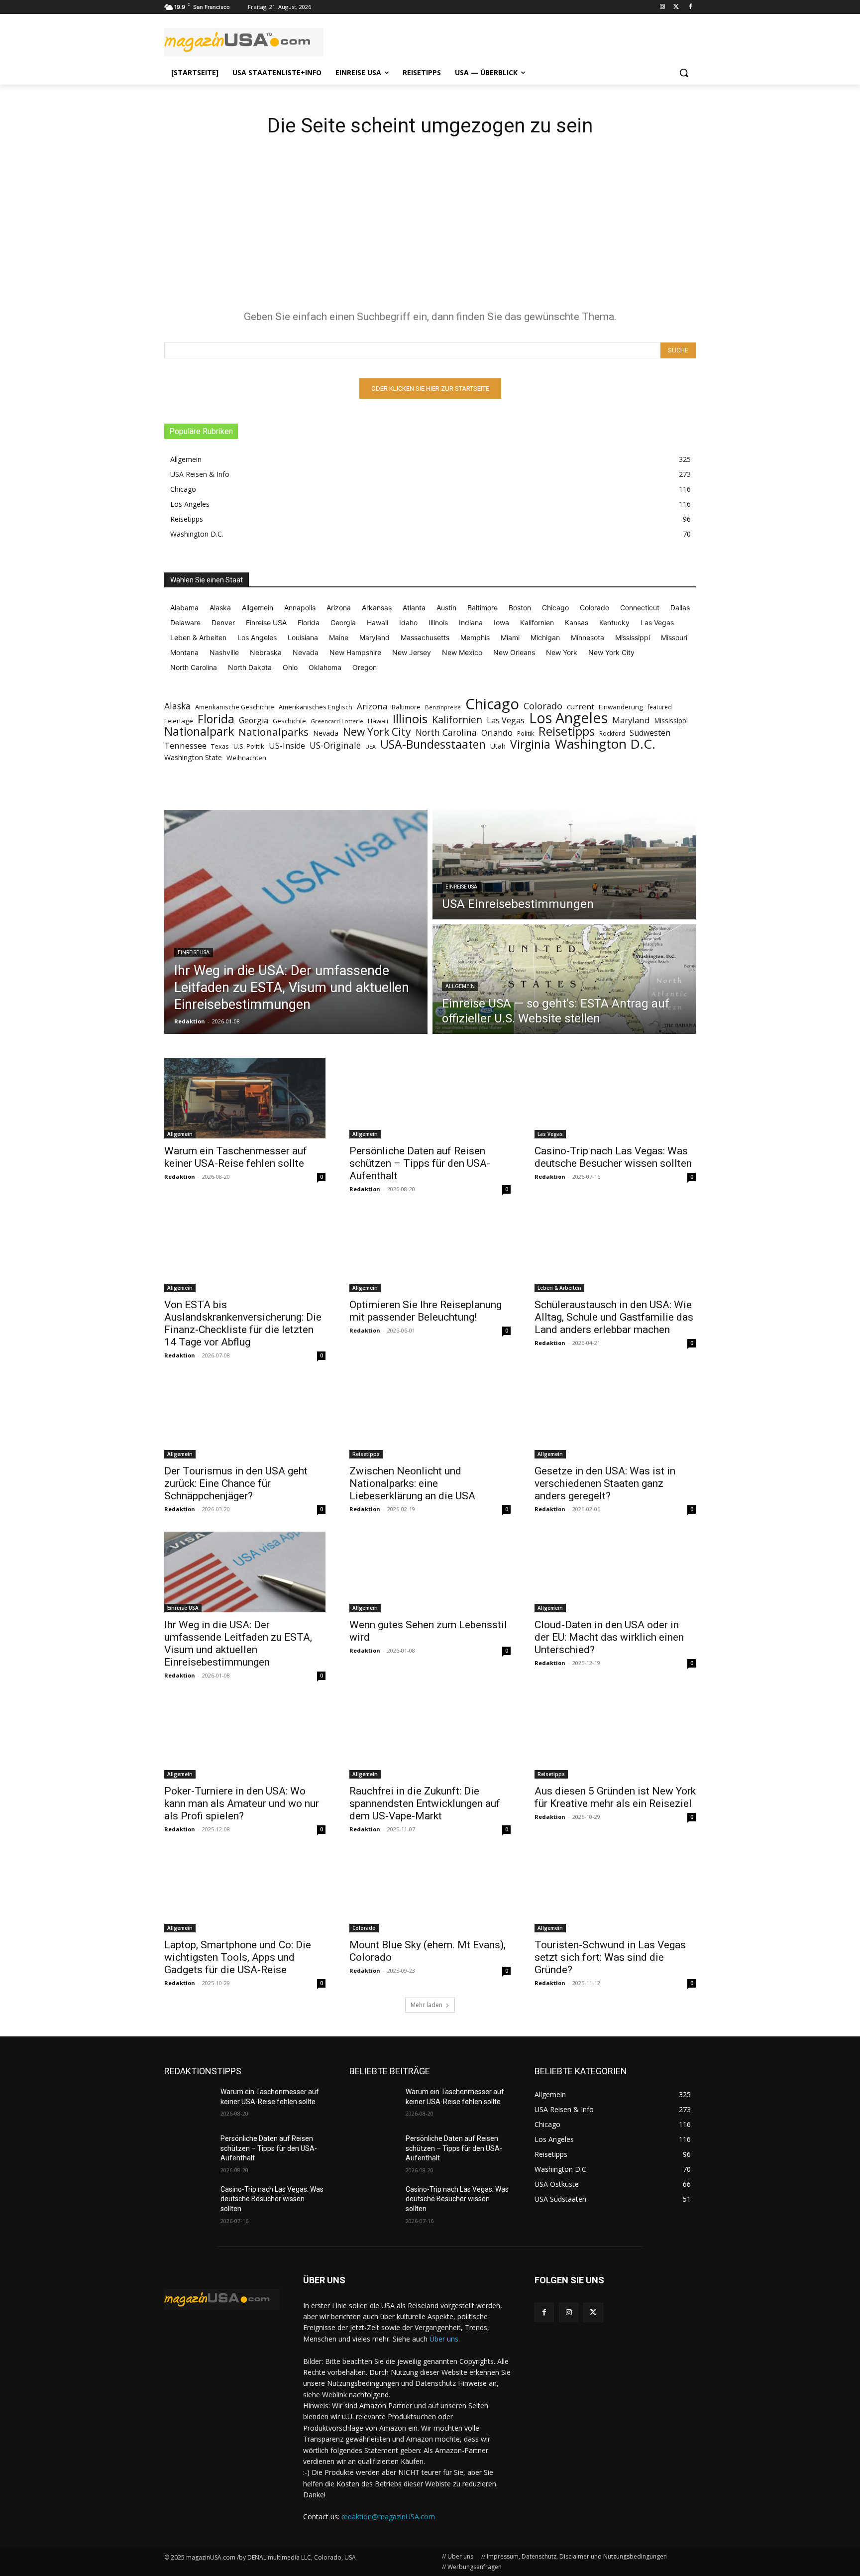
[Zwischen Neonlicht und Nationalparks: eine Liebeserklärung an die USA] (430, 1418)
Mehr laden (427, 2005)
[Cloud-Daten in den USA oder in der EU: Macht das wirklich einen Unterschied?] (615, 1572)
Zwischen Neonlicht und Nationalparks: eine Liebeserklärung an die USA (412, 1483)
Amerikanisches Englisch (316, 707)
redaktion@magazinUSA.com (388, 2517)
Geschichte (289, 721)
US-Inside (287, 746)
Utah (498, 746)
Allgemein (460, 986)
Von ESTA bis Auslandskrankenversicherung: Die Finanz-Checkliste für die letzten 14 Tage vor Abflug (243, 1323)
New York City (377, 732)
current (581, 706)
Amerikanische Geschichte (235, 707)
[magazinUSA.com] (244, 42)
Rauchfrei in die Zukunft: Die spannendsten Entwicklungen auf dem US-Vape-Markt (425, 1803)
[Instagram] (663, 7)
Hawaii (378, 721)
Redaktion (180, 1176)
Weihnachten (246, 758)
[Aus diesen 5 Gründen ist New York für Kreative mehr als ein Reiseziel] (615, 1738)
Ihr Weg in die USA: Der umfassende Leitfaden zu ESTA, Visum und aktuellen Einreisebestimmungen (238, 1643)
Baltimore (406, 707)
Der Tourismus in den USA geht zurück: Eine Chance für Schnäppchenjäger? (236, 1483)
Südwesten (650, 733)
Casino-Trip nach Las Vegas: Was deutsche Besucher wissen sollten (613, 1157)
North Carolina (446, 732)
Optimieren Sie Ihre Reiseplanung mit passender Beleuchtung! (426, 1311)
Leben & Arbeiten (559, 1288)
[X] (593, 2312)
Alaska (177, 706)
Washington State (193, 757)
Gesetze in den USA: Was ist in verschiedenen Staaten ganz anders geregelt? (605, 1483)
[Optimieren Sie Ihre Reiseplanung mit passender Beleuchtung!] (430, 1252)
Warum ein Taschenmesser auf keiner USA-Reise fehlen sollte (236, 1157)
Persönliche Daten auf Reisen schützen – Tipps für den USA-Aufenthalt (420, 1163)
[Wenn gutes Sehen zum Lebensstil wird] (430, 1572)
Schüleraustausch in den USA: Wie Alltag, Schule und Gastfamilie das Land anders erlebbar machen (614, 1317)
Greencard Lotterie (337, 721)
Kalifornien (457, 720)
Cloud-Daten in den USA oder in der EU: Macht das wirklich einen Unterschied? (609, 1637)
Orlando (497, 732)
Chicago (492, 704)
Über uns (444, 2339)
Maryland (631, 720)
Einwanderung (621, 707)
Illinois (410, 719)
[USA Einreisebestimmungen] (564, 865)
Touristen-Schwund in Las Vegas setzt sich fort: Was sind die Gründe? (610, 1957)
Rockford (612, 733)
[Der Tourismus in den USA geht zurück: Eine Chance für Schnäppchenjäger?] (245, 1418)
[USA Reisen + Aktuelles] (222, 2299)
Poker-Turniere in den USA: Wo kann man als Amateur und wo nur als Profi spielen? (242, 1803)
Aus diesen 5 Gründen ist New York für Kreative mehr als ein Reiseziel (615, 1797)
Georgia (254, 721)
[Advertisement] (430, 228)
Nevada (326, 733)
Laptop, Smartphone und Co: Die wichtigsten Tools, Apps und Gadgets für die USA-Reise (238, 1957)
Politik (526, 733)
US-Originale (335, 745)
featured (660, 707)
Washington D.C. (605, 744)
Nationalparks (273, 732)
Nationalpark (199, 731)
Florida (216, 719)
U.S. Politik (249, 746)
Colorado (543, 706)
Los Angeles (568, 718)
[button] (684, 73)
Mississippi (671, 721)
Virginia (530, 744)
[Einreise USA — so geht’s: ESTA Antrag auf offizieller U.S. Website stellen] (564, 979)
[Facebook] (690, 7)
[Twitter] (676, 7)
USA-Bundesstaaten (433, 744)
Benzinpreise (443, 707)
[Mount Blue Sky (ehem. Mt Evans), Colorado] (430, 1892)
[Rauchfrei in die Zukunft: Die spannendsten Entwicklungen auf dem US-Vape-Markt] (430, 1738)
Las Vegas (506, 721)
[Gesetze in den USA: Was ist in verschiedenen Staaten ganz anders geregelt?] (615, 1418)
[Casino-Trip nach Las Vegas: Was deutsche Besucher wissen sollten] (615, 1098)
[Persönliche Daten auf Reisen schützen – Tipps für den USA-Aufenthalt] (430, 1098)
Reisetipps (567, 731)
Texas (220, 746)
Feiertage (179, 721)
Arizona (372, 706)
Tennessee (185, 745)
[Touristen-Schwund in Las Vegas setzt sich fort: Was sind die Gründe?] (615, 1892)
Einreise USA (194, 952)
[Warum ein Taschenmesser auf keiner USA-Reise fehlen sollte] (245, 1098)
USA (371, 747)
